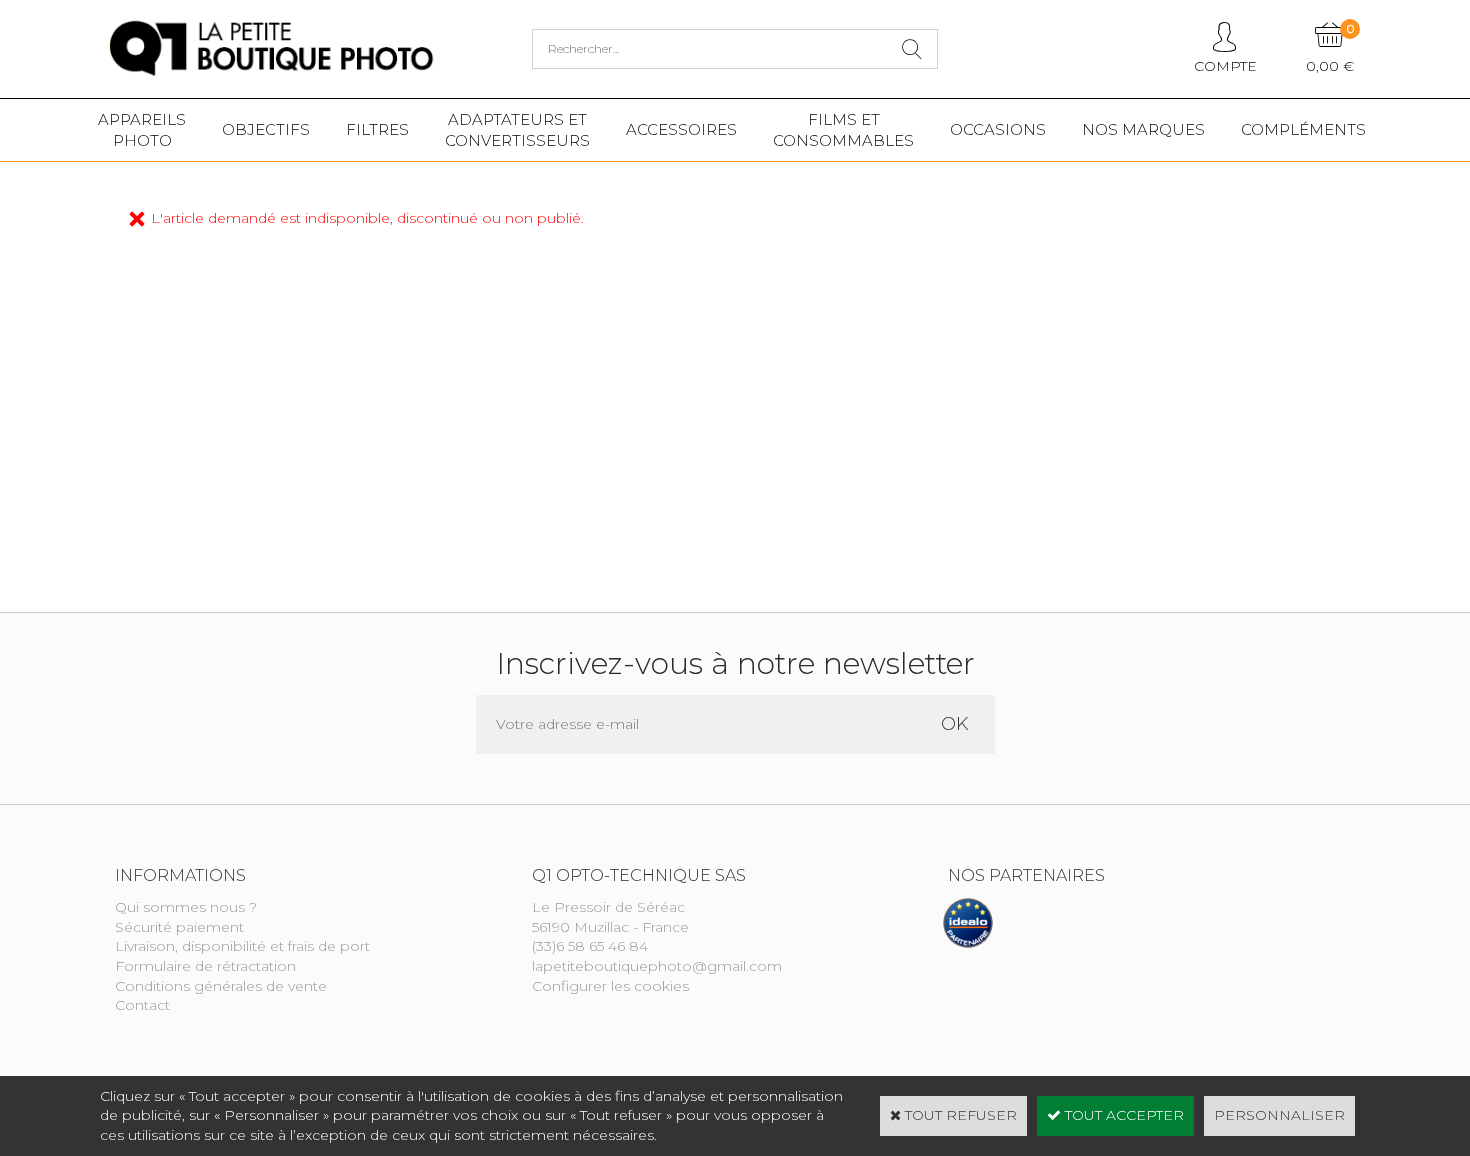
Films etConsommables (843, 130)
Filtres (377, 129)
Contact (142, 1005)
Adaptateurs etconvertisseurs (517, 130)
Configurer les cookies (610, 986)
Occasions (998, 129)
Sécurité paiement (179, 927)
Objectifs (266, 129)
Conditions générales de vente (221, 986)
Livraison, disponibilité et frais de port (242, 946)
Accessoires (681, 129)
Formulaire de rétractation (205, 966)
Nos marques (1143, 129)
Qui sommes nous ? (186, 907)
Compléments (1303, 129)
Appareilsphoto (142, 130)
